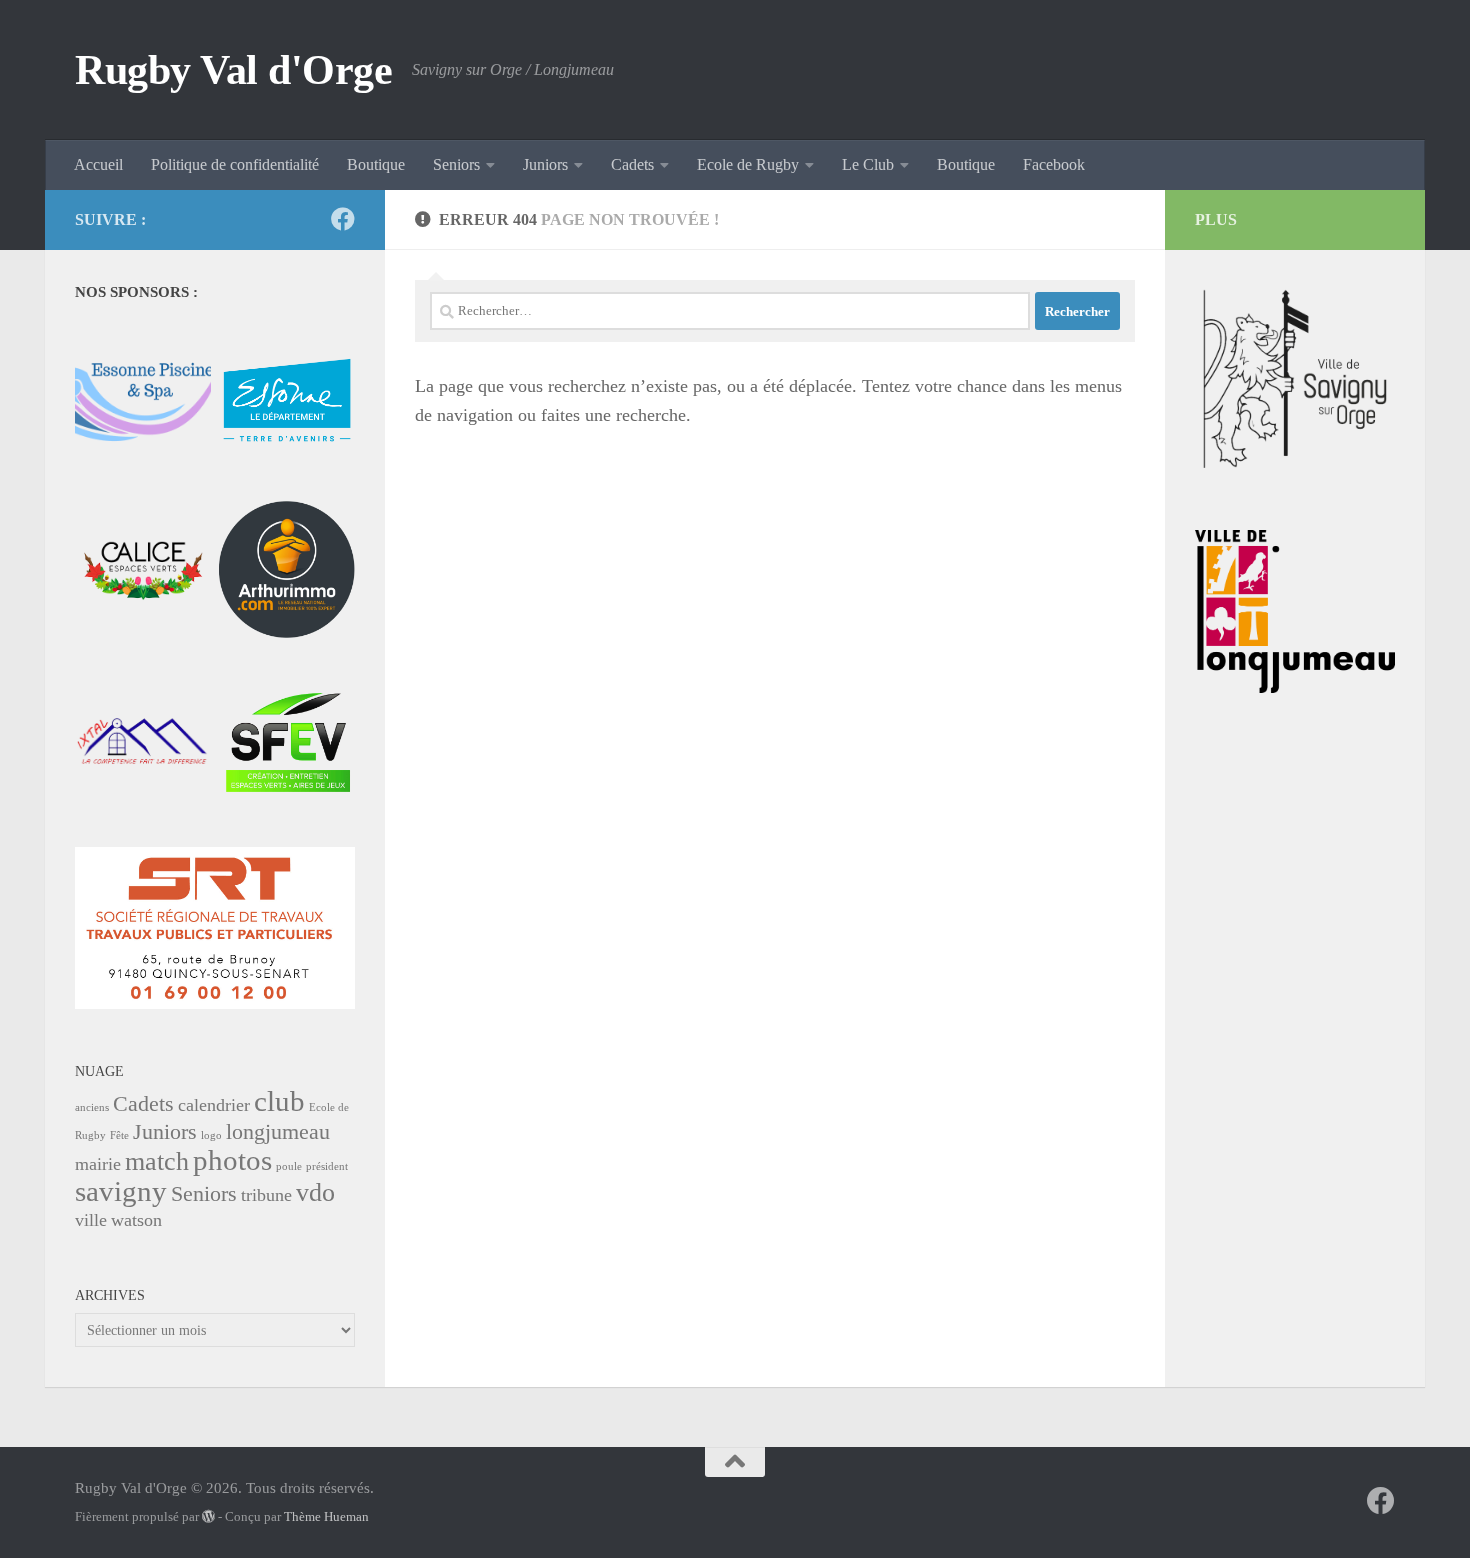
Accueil (98, 164)
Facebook (1054, 164)
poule (289, 1166)
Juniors (545, 164)
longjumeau (278, 1131)
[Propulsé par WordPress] (208, 1516)
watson (136, 1220)
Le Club (868, 164)
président (327, 1166)
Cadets (632, 164)
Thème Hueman (326, 1516)
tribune (266, 1195)
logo (211, 1135)
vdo (315, 1192)
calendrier (214, 1105)
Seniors (456, 164)
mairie (98, 1164)
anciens (92, 1107)
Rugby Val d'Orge (233, 70)
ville (91, 1220)
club (279, 1101)
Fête (119, 1135)
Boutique (376, 164)
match (157, 1161)
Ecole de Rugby (748, 164)
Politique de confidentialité (235, 164)
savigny (121, 1191)
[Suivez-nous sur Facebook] (343, 219)
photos (232, 1160)
